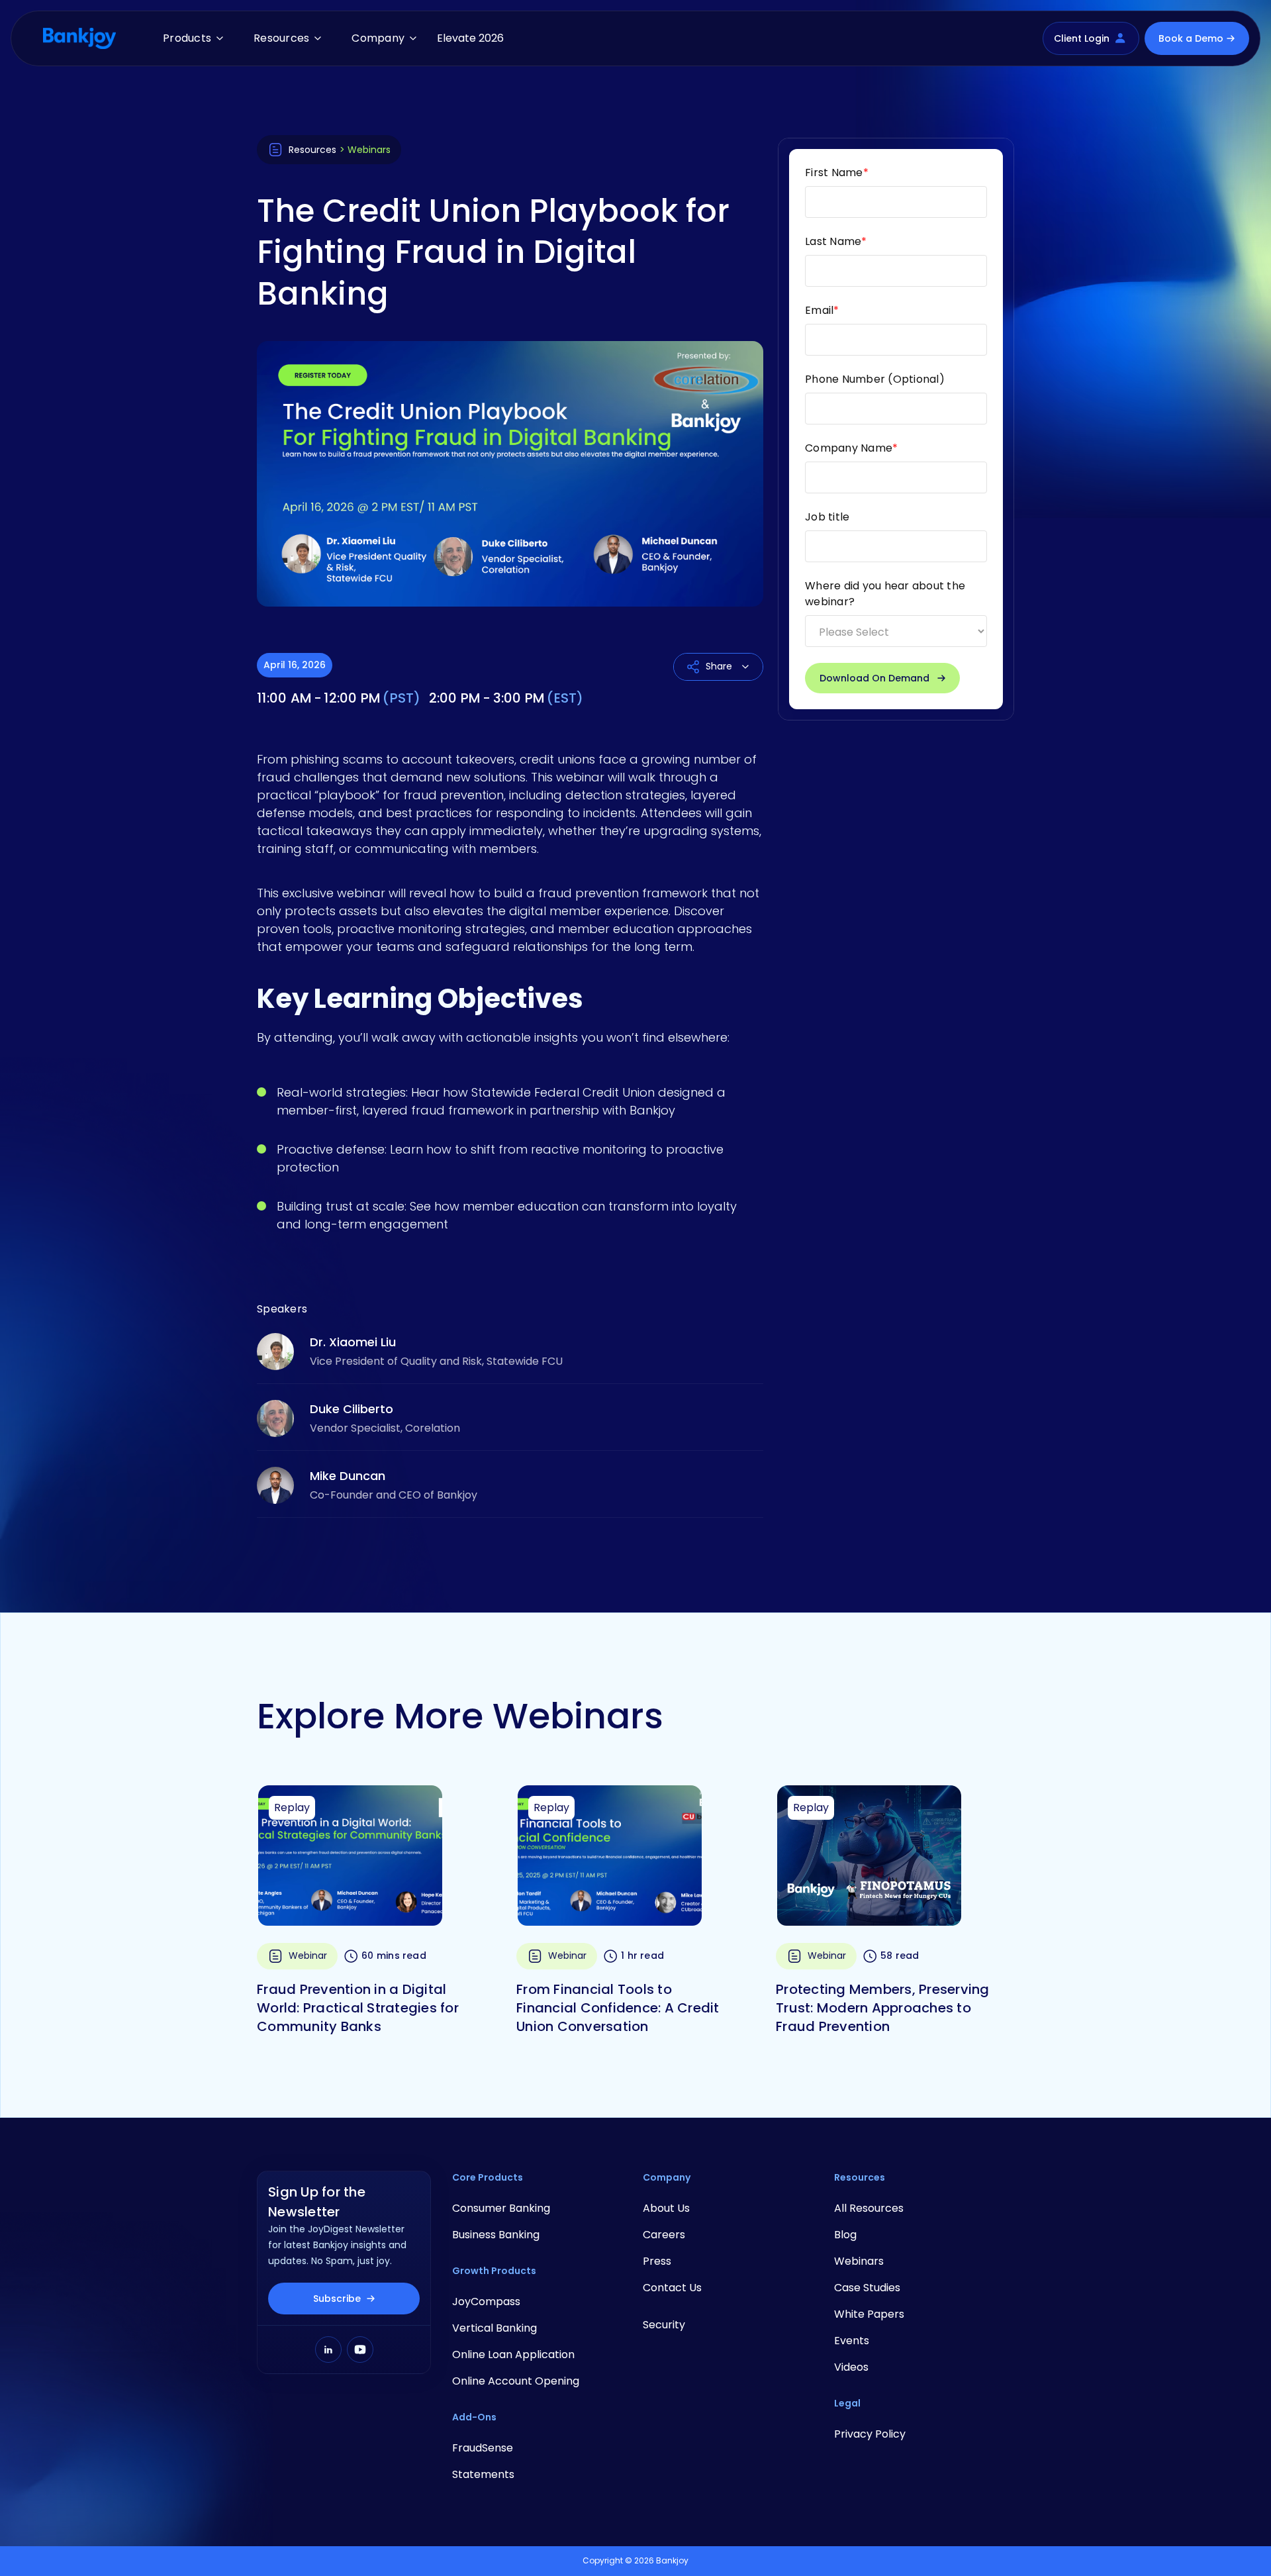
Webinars (859, 2261)
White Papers (869, 2314)
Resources (281, 38)
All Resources (869, 2208)
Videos (851, 2367)
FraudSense (483, 2448)
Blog (845, 2235)
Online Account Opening (516, 2381)
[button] (190, 38)
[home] (79, 38)
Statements (483, 2474)
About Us (666, 2208)
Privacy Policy (870, 2434)
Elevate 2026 (470, 38)
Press (657, 2261)
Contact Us (672, 2288)
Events (852, 2341)
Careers (664, 2235)
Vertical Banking (494, 2328)
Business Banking (496, 2235)
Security (664, 2325)
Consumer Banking (501, 2208)
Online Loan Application (513, 2354)
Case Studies (867, 2288)
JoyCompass (486, 2302)
